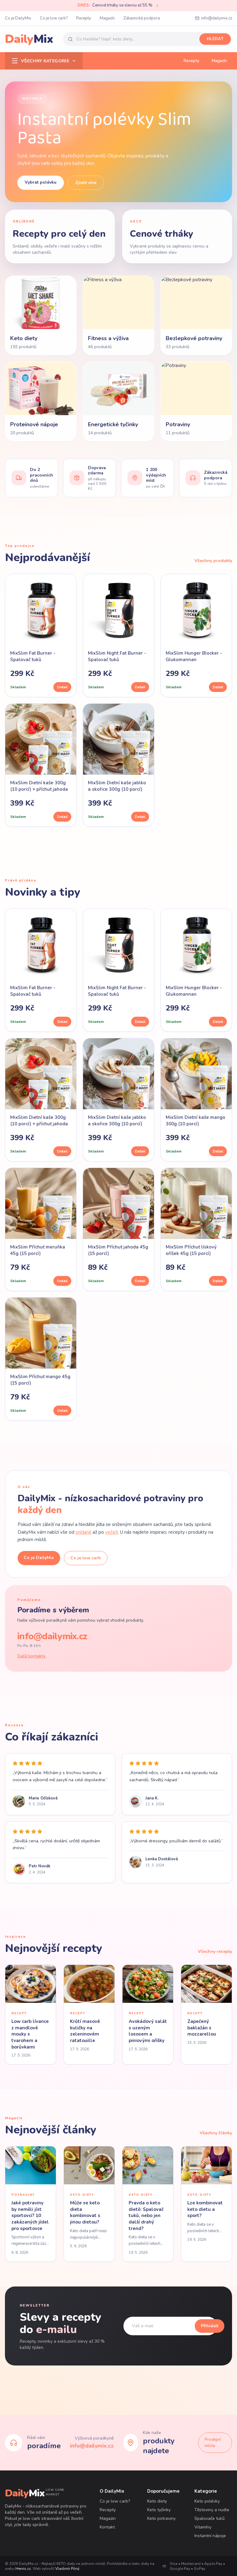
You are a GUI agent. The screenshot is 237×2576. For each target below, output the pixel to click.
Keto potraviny (161, 2518)
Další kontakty (31, 1656)
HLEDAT (215, 39)
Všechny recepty (215, 1951)
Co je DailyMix (18, 18)
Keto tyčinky (159, 2510)
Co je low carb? (54, 18)
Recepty (84, 18)
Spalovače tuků (210, 2518)
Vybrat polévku (41, 182)
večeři (112, 1532)
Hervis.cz (23, 2569)
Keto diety (157, 2501)
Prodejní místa (213, 2443)
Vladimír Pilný (67, 2569)
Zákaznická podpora (142, 18)
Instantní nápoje (210, 2536)
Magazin (108, 2518)
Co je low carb (86, 1558)
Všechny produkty (213, 561)
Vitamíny (203, 2527)
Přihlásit (210, 2326)
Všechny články (216, 2133)
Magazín (107, 18)
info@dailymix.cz (217, 18)
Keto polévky (207, 2501)
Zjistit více (86, 183)
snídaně (83, 1532)
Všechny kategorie (45, 61)
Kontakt (107, 2527)
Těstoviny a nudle (212, 2510)
